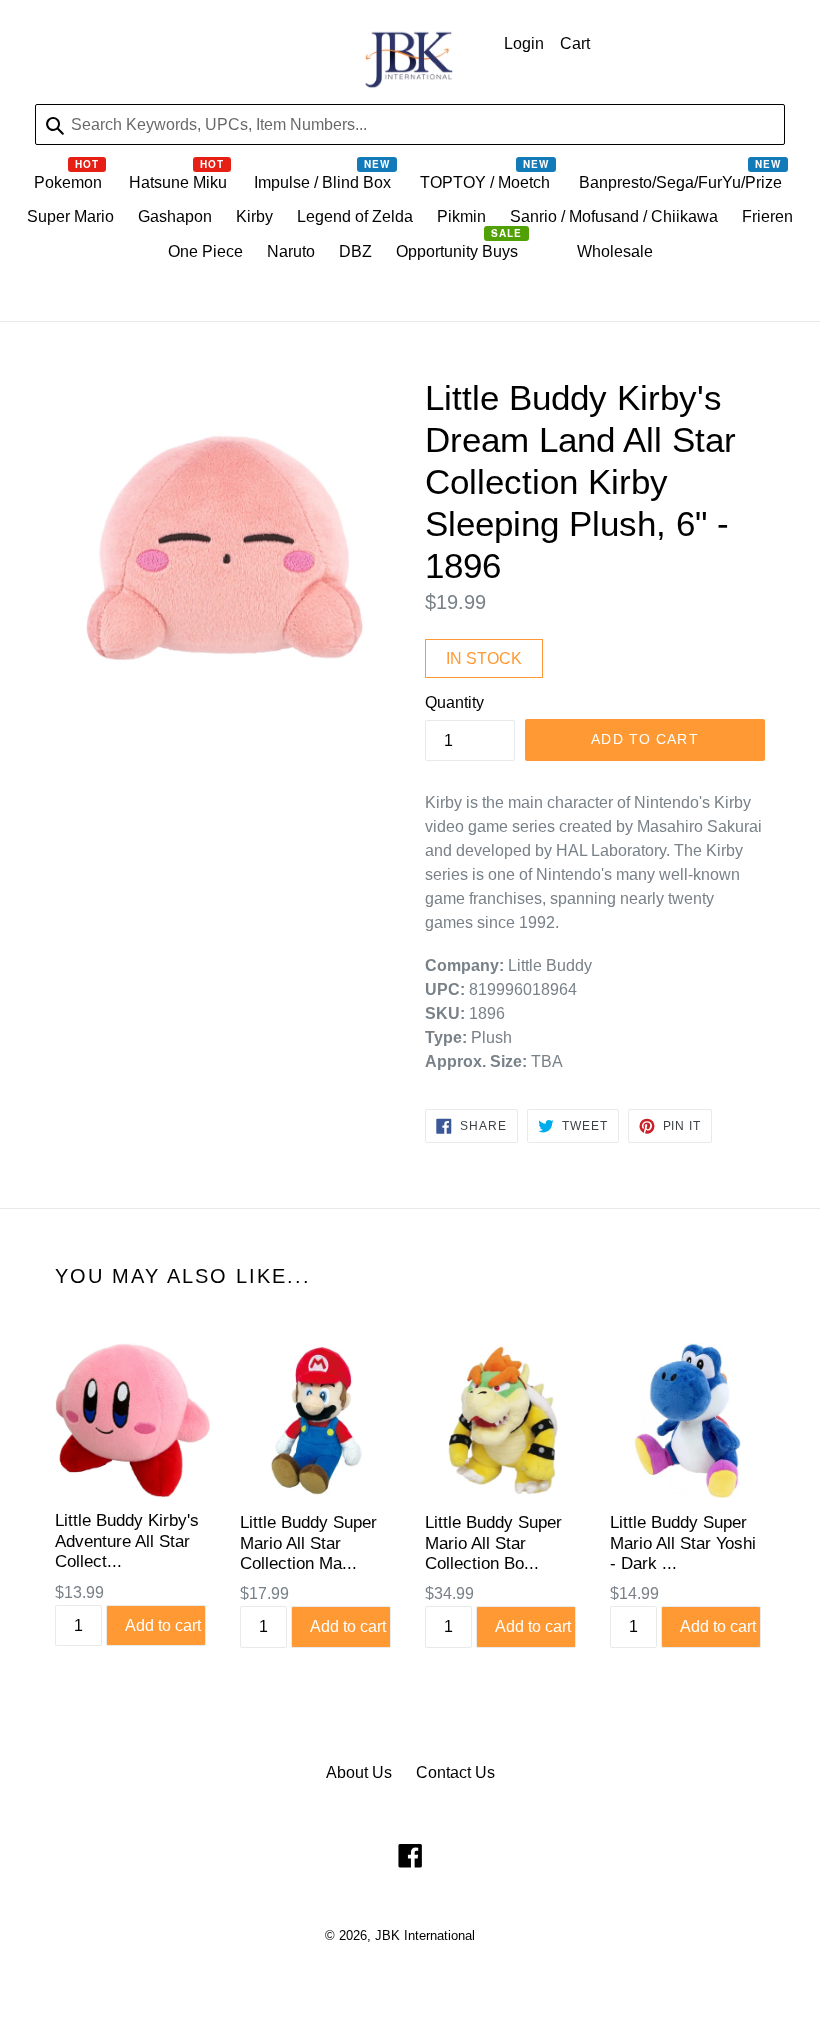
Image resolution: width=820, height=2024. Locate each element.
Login (524, 43)
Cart (575, 43)
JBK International (425, 1935)
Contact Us (455, 1772)
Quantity (454, 702)
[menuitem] (69, 187)
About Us (359, 1772)
